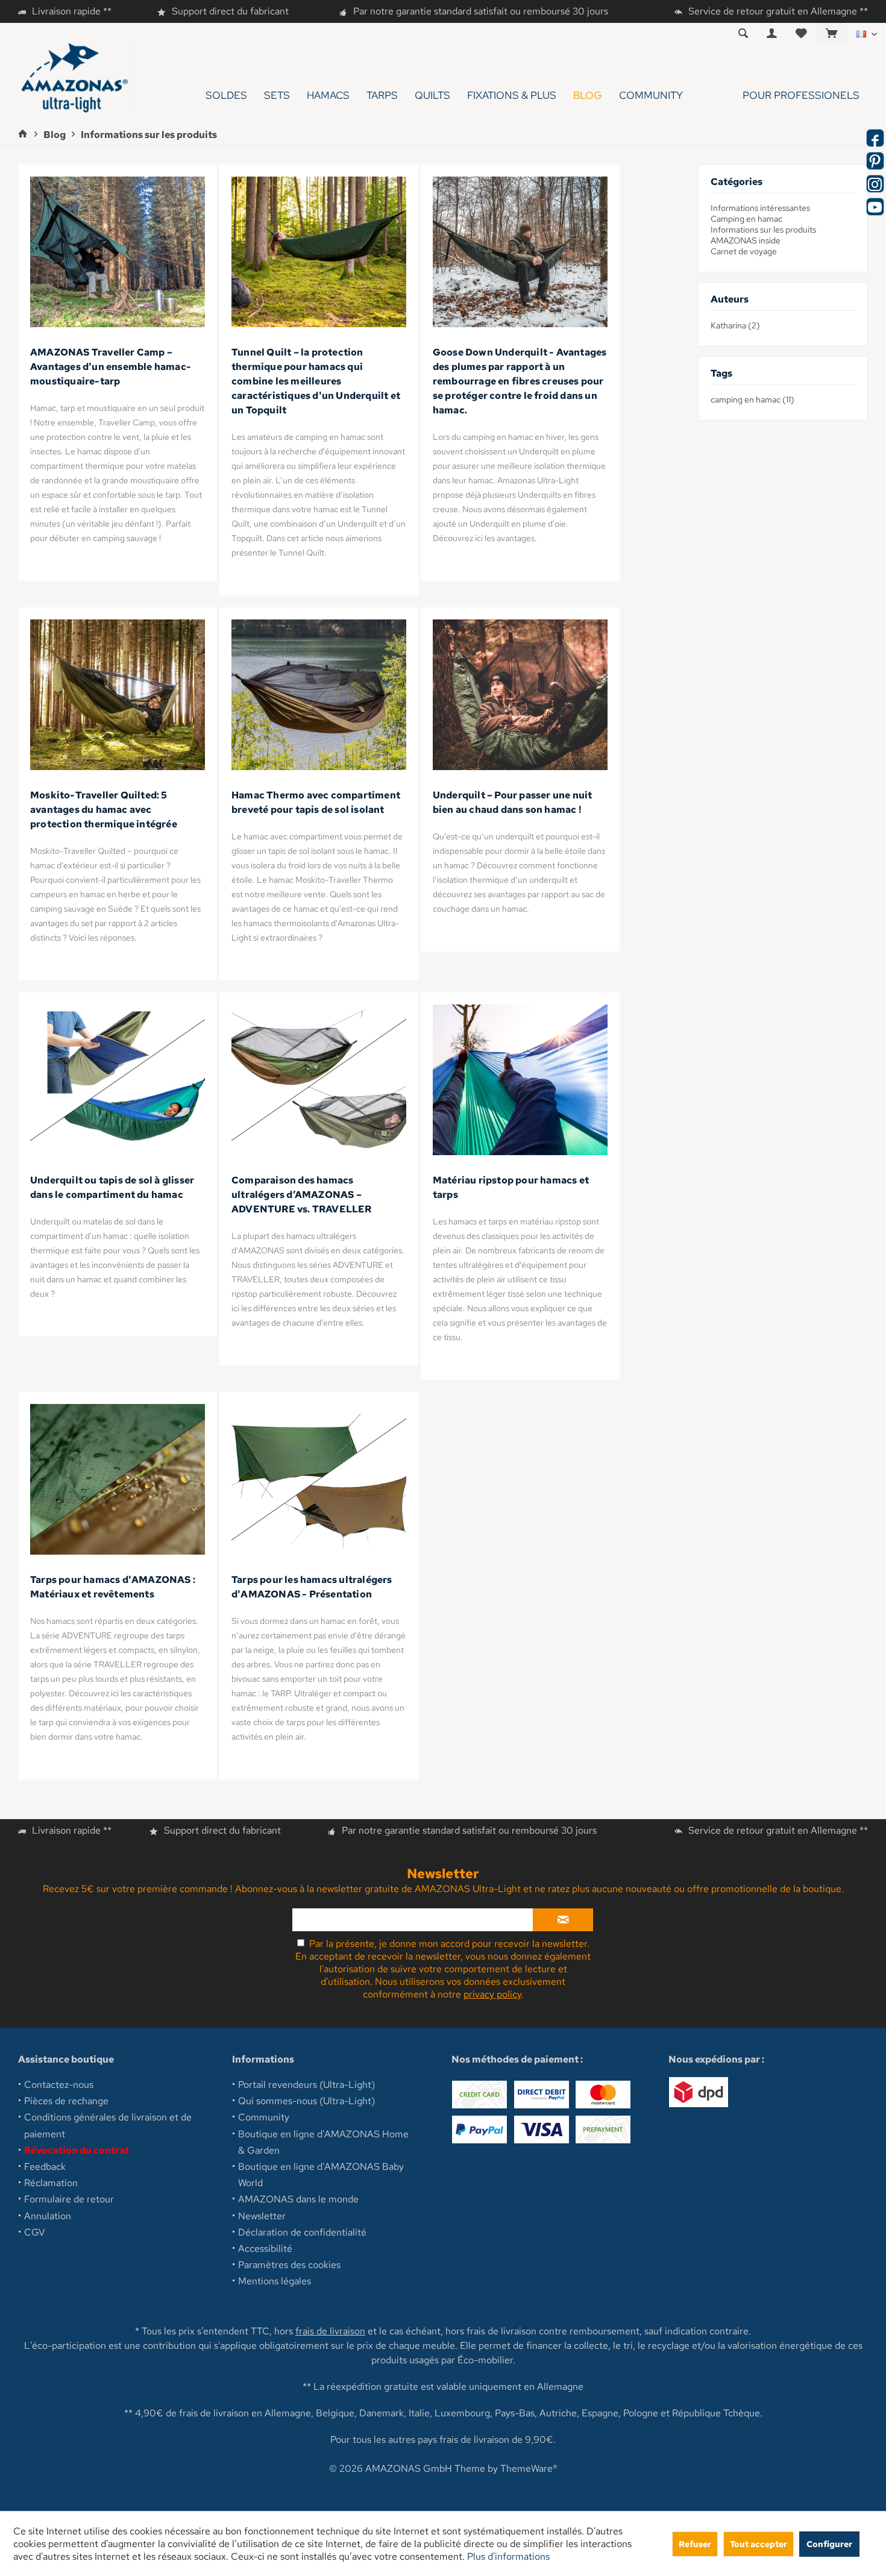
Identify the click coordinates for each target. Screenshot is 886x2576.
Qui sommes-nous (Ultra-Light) (306, 2101)
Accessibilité (265, 2249)
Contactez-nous (59, 2085)
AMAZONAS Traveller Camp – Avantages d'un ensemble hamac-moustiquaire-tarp (111, 367)
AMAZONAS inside (746, 240)
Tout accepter (759, 2544)
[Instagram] (875, 184)
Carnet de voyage (744, 251)
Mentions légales (275, 2281)
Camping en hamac (746, 219)
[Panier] (832, 34)
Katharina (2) (735, 325)
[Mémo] (801, 34)
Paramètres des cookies (289, 2265)
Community (264, 2117)
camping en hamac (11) (752, 400)
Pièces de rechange (66, 2101)
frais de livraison (330, 2331)
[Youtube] (875, 207)
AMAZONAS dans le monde (298, 2199)
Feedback (45, 2167)
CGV (35, 2232)
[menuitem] (831, 34)
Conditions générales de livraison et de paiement (108, 2125)
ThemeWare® (529, 2468)
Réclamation (51, 2183)
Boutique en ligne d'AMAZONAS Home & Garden (323, 2142)
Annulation (48, 2216)
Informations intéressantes (760, 208)
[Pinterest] (875, 161)
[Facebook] (875, 138)
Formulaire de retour (69, 2199)
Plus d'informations (508, 2556)
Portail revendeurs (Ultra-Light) (306, 2085)
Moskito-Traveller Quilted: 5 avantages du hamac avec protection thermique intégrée (104, 810)
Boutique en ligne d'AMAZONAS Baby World (321, 2175)
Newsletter (262, 2216)
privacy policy (492, 1994)
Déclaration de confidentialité (302, 2232)
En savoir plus (118, 252)
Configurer (829, 2544)
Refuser (695, 2544)
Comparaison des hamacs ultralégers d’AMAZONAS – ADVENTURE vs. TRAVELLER (302, 1195)
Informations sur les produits (763, 230)
